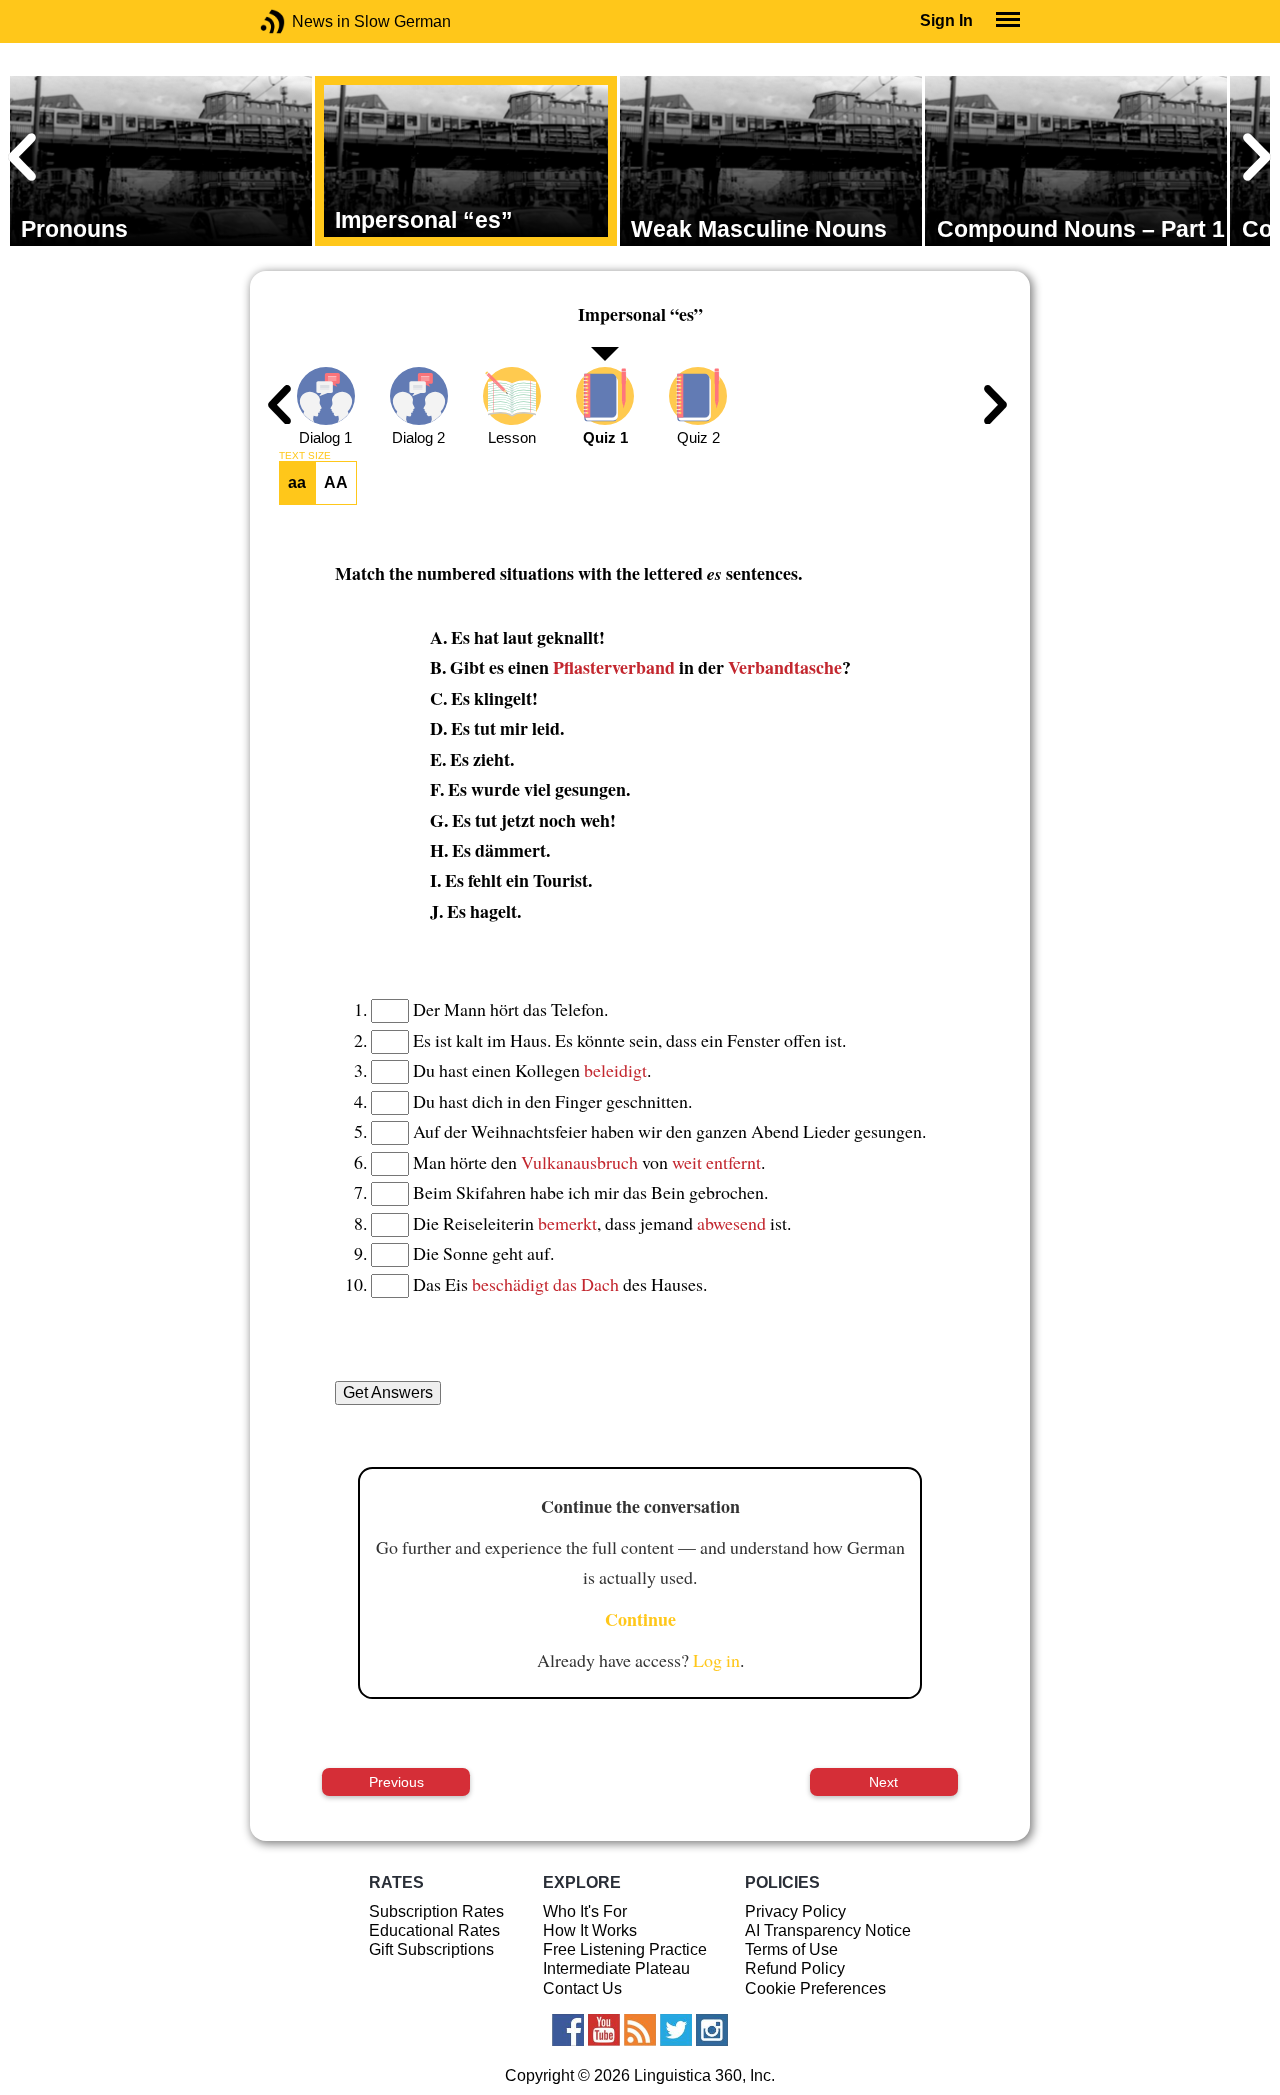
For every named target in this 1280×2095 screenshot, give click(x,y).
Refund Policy (795, 1968)
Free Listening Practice (625, 1949)
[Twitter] (676, 2030)
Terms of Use (791, 1949)
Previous (396, 1782)
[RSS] (640, 2030)
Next (883, 1782)
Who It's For (585, 1911)
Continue (640, 1619)
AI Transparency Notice (828, 1930)
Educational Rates (434, 1930)
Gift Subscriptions (431, 1949)
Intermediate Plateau (616, 1968)
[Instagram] (712, 2030)
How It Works (590, 1930)
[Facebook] (568, 2030)
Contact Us (582, 1988)
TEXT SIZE (305, 456)
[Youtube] (604, 2030)
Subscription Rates (436, 1911)
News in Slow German (302, 21)
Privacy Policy (795, 1911)
